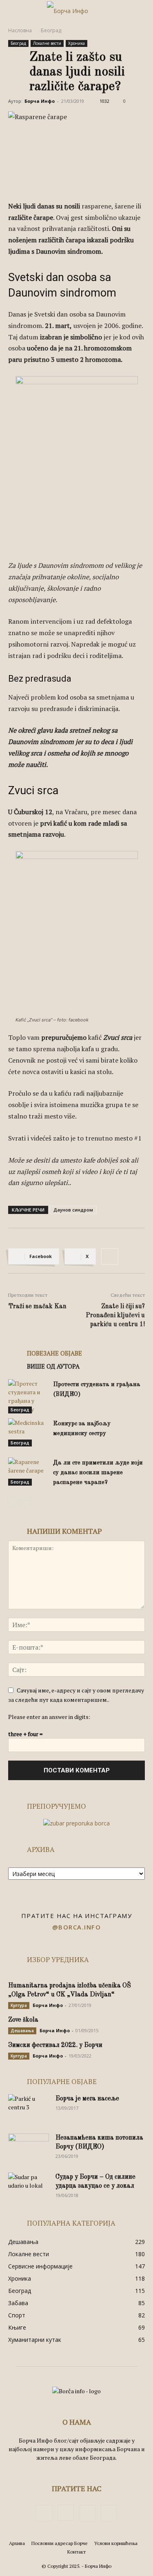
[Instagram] (66, 2513)
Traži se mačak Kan (37, 1307)
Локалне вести (47, 43)
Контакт (76, 2552)
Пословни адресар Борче (60, 2543)
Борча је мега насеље (87, 2099)
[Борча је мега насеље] (29, 2109)
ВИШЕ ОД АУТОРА (53, 1366)
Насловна (20, 30)
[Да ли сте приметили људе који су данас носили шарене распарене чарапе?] (29, 1472)
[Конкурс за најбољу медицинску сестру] (29, 1432)
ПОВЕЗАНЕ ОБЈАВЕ (54, 1353)
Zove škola (23, 2020)
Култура (19, 2005)
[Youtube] (109, 2513)
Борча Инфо (40, 101)
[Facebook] (44, 2513)
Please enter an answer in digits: (49, 1717)
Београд (51, 30)
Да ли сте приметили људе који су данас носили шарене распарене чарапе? (98, 1473)
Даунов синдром (73, 1210)
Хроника (76, 43)
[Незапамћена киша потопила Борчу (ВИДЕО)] (29, 2148)
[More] (110, 1256)
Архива (17, 2543)
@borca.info (77, 1927)
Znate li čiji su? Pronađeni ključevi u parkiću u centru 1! (115, 1316)
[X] (87, 2513)
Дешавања (22, 2031)
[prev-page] (13, 1503)
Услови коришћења (116, 2543)
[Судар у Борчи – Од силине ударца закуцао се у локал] (29, 2187)
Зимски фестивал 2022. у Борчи (55, 2045)
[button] (14, 11)
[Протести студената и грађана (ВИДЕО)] (29, 1396)
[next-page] (26, 1503)
